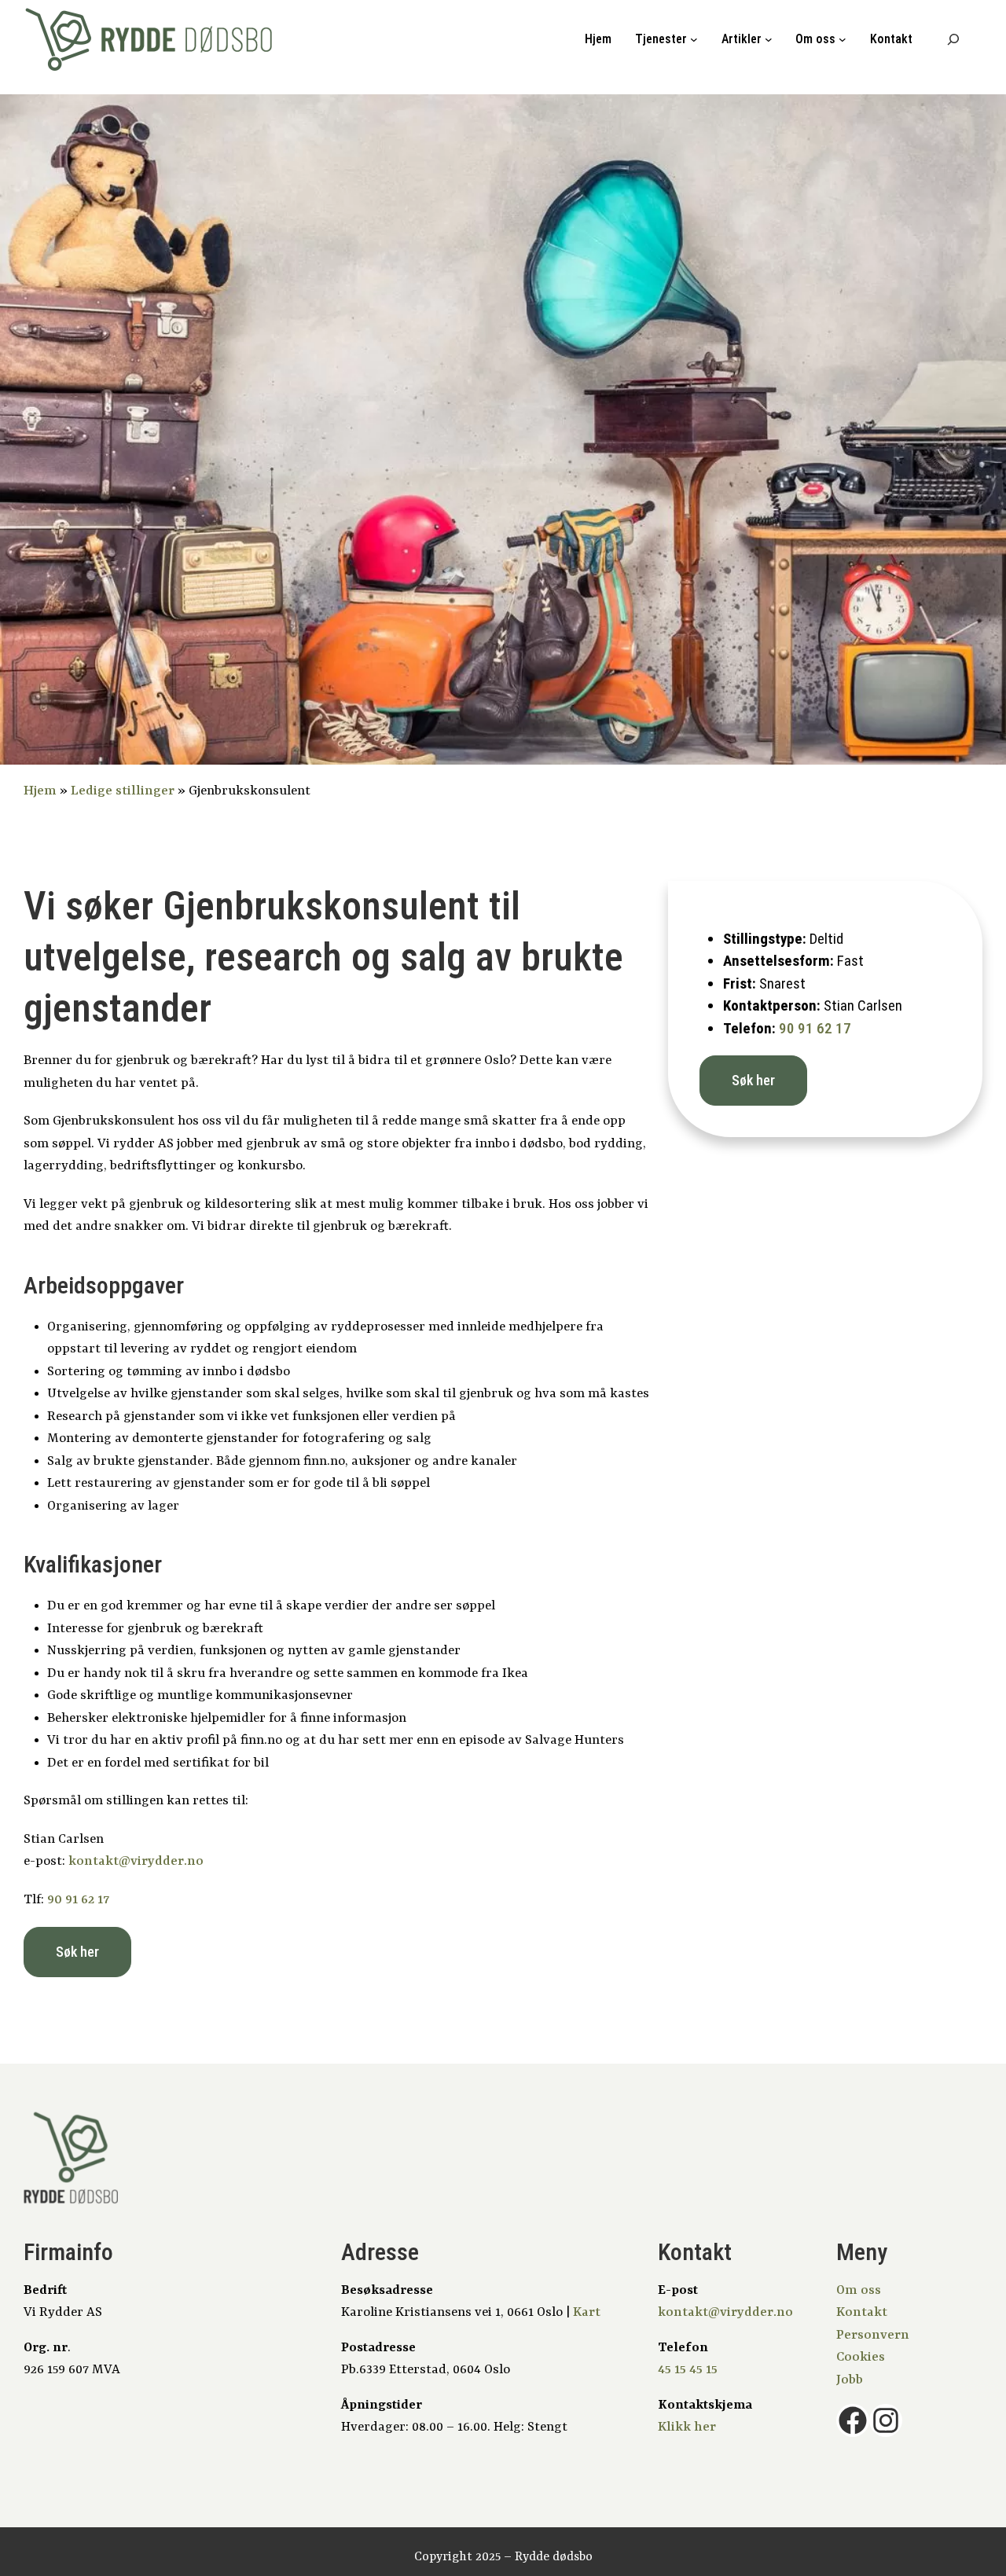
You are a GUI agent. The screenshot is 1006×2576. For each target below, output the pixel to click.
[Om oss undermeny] (843, 39)
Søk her (77, 1952)
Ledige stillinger (123, 791)
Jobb (850, 2380)
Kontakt (862, 2312)
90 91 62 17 (78, 1900)
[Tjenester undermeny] (694, 39)
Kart (587, 2312)
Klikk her (687, 2427)
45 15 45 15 (688, 2370)
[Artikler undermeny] (769, 39)
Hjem (598, 39)
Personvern (873, 2335)
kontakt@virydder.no (136, 1861)
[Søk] (953, 39)
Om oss (859, 2290)
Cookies (861, 2357)
